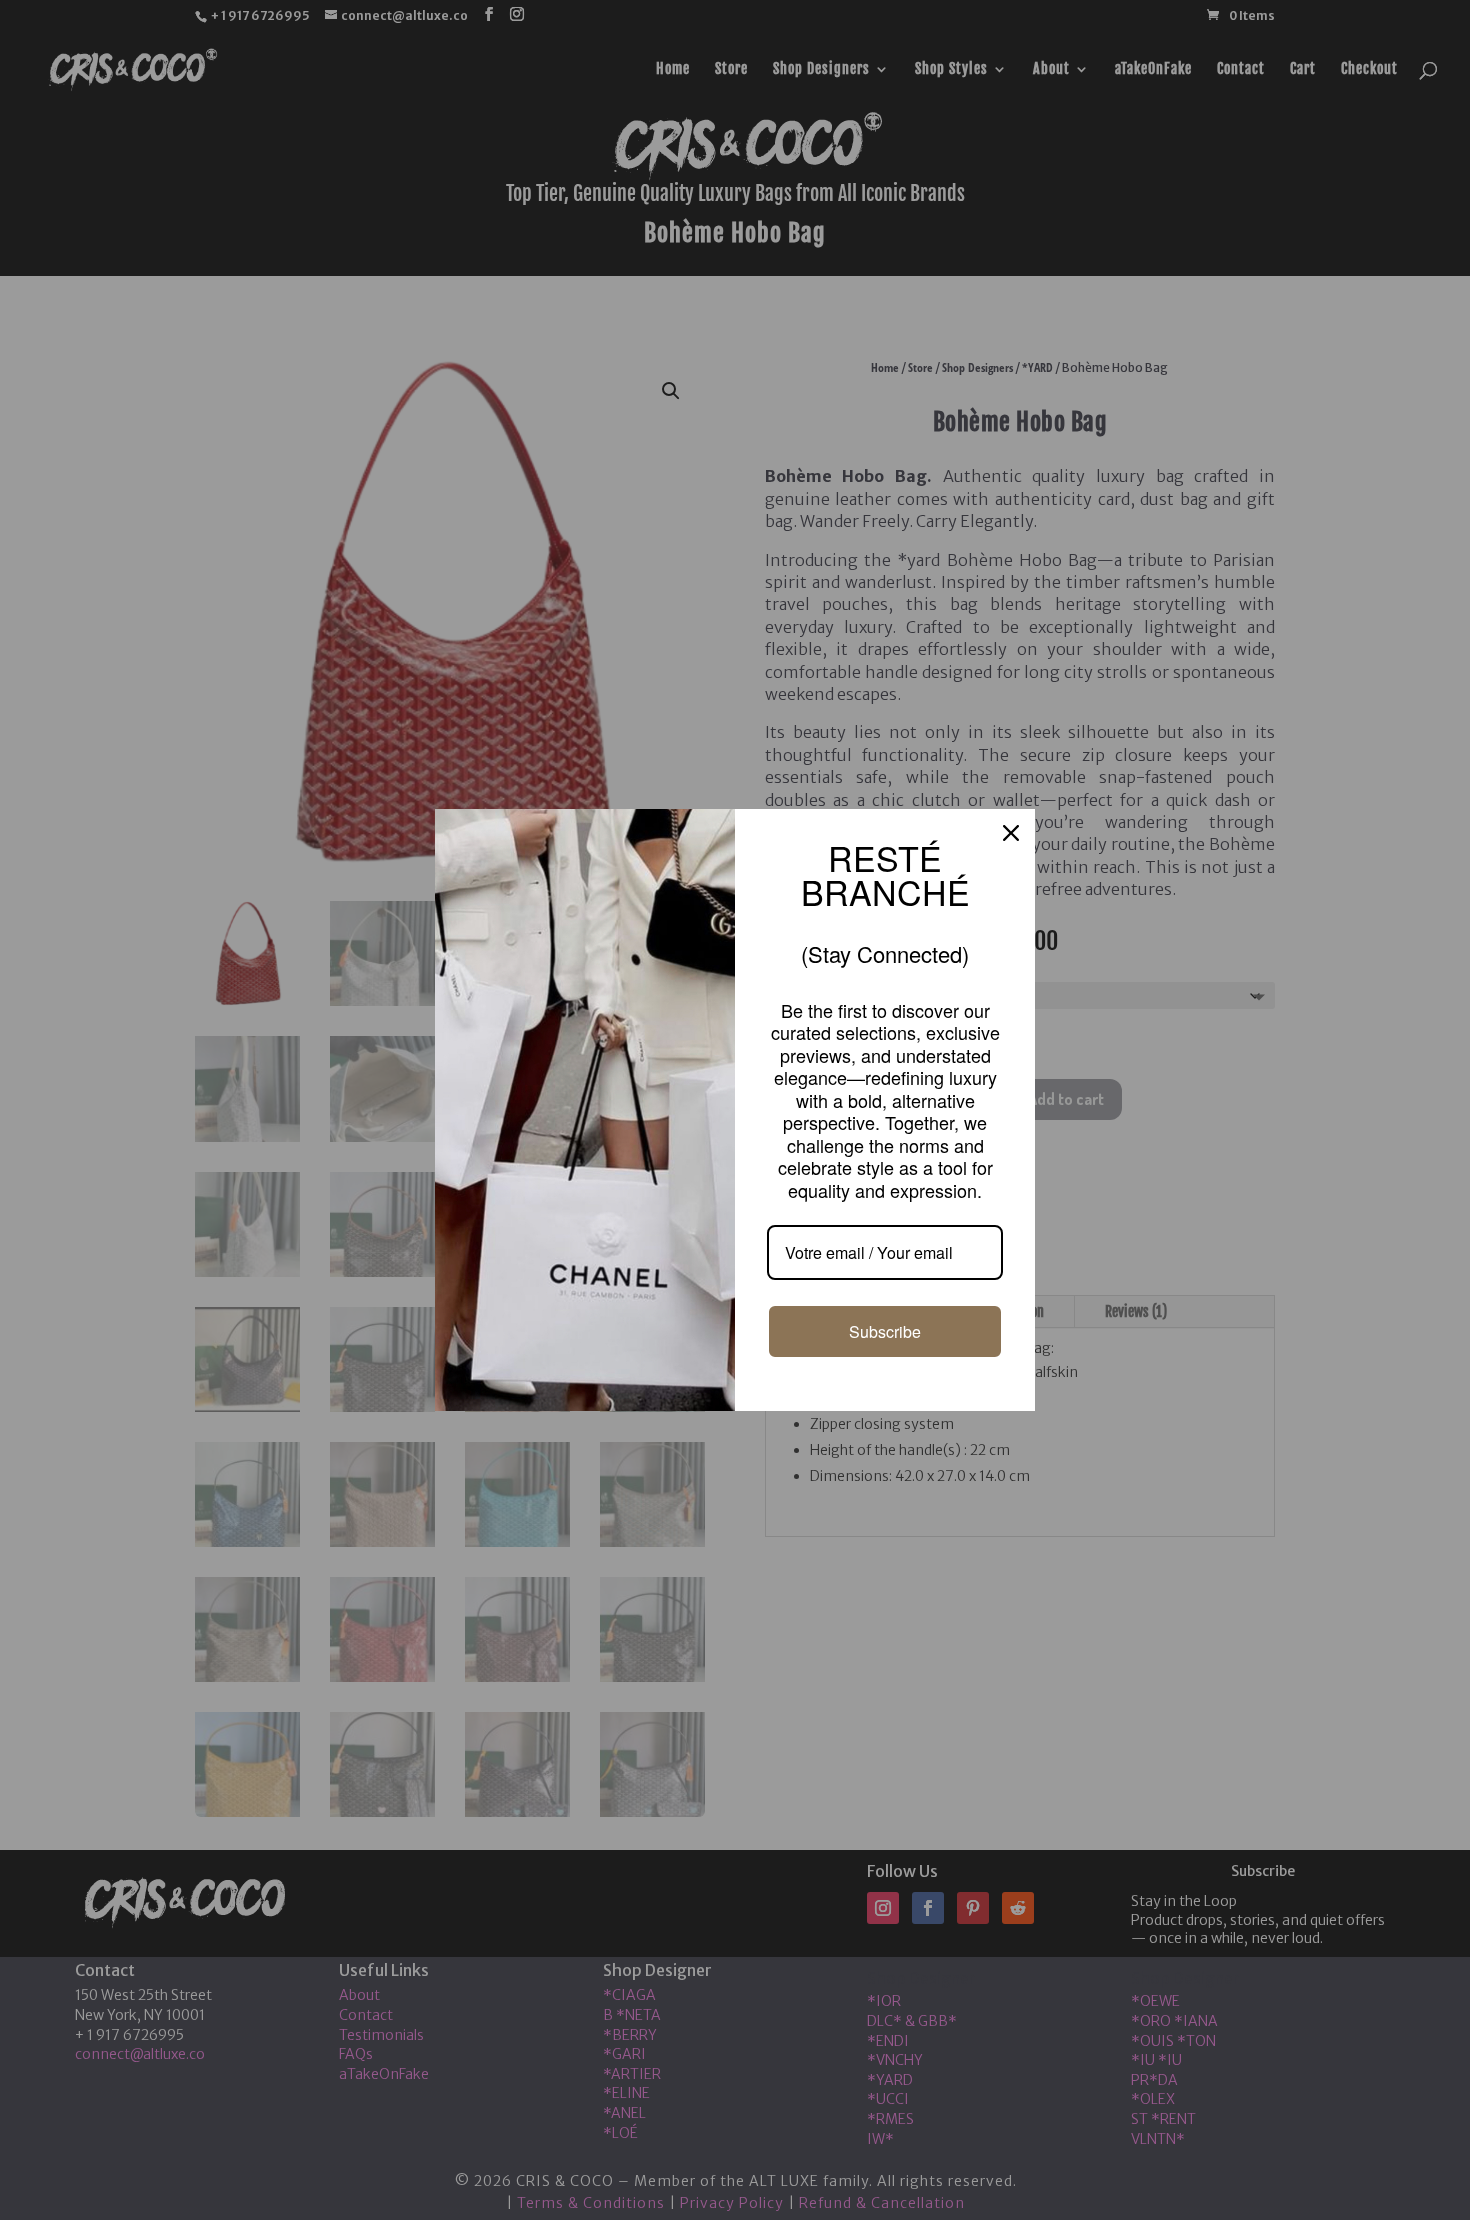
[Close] (1011, 872)
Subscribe (885, 1292)
